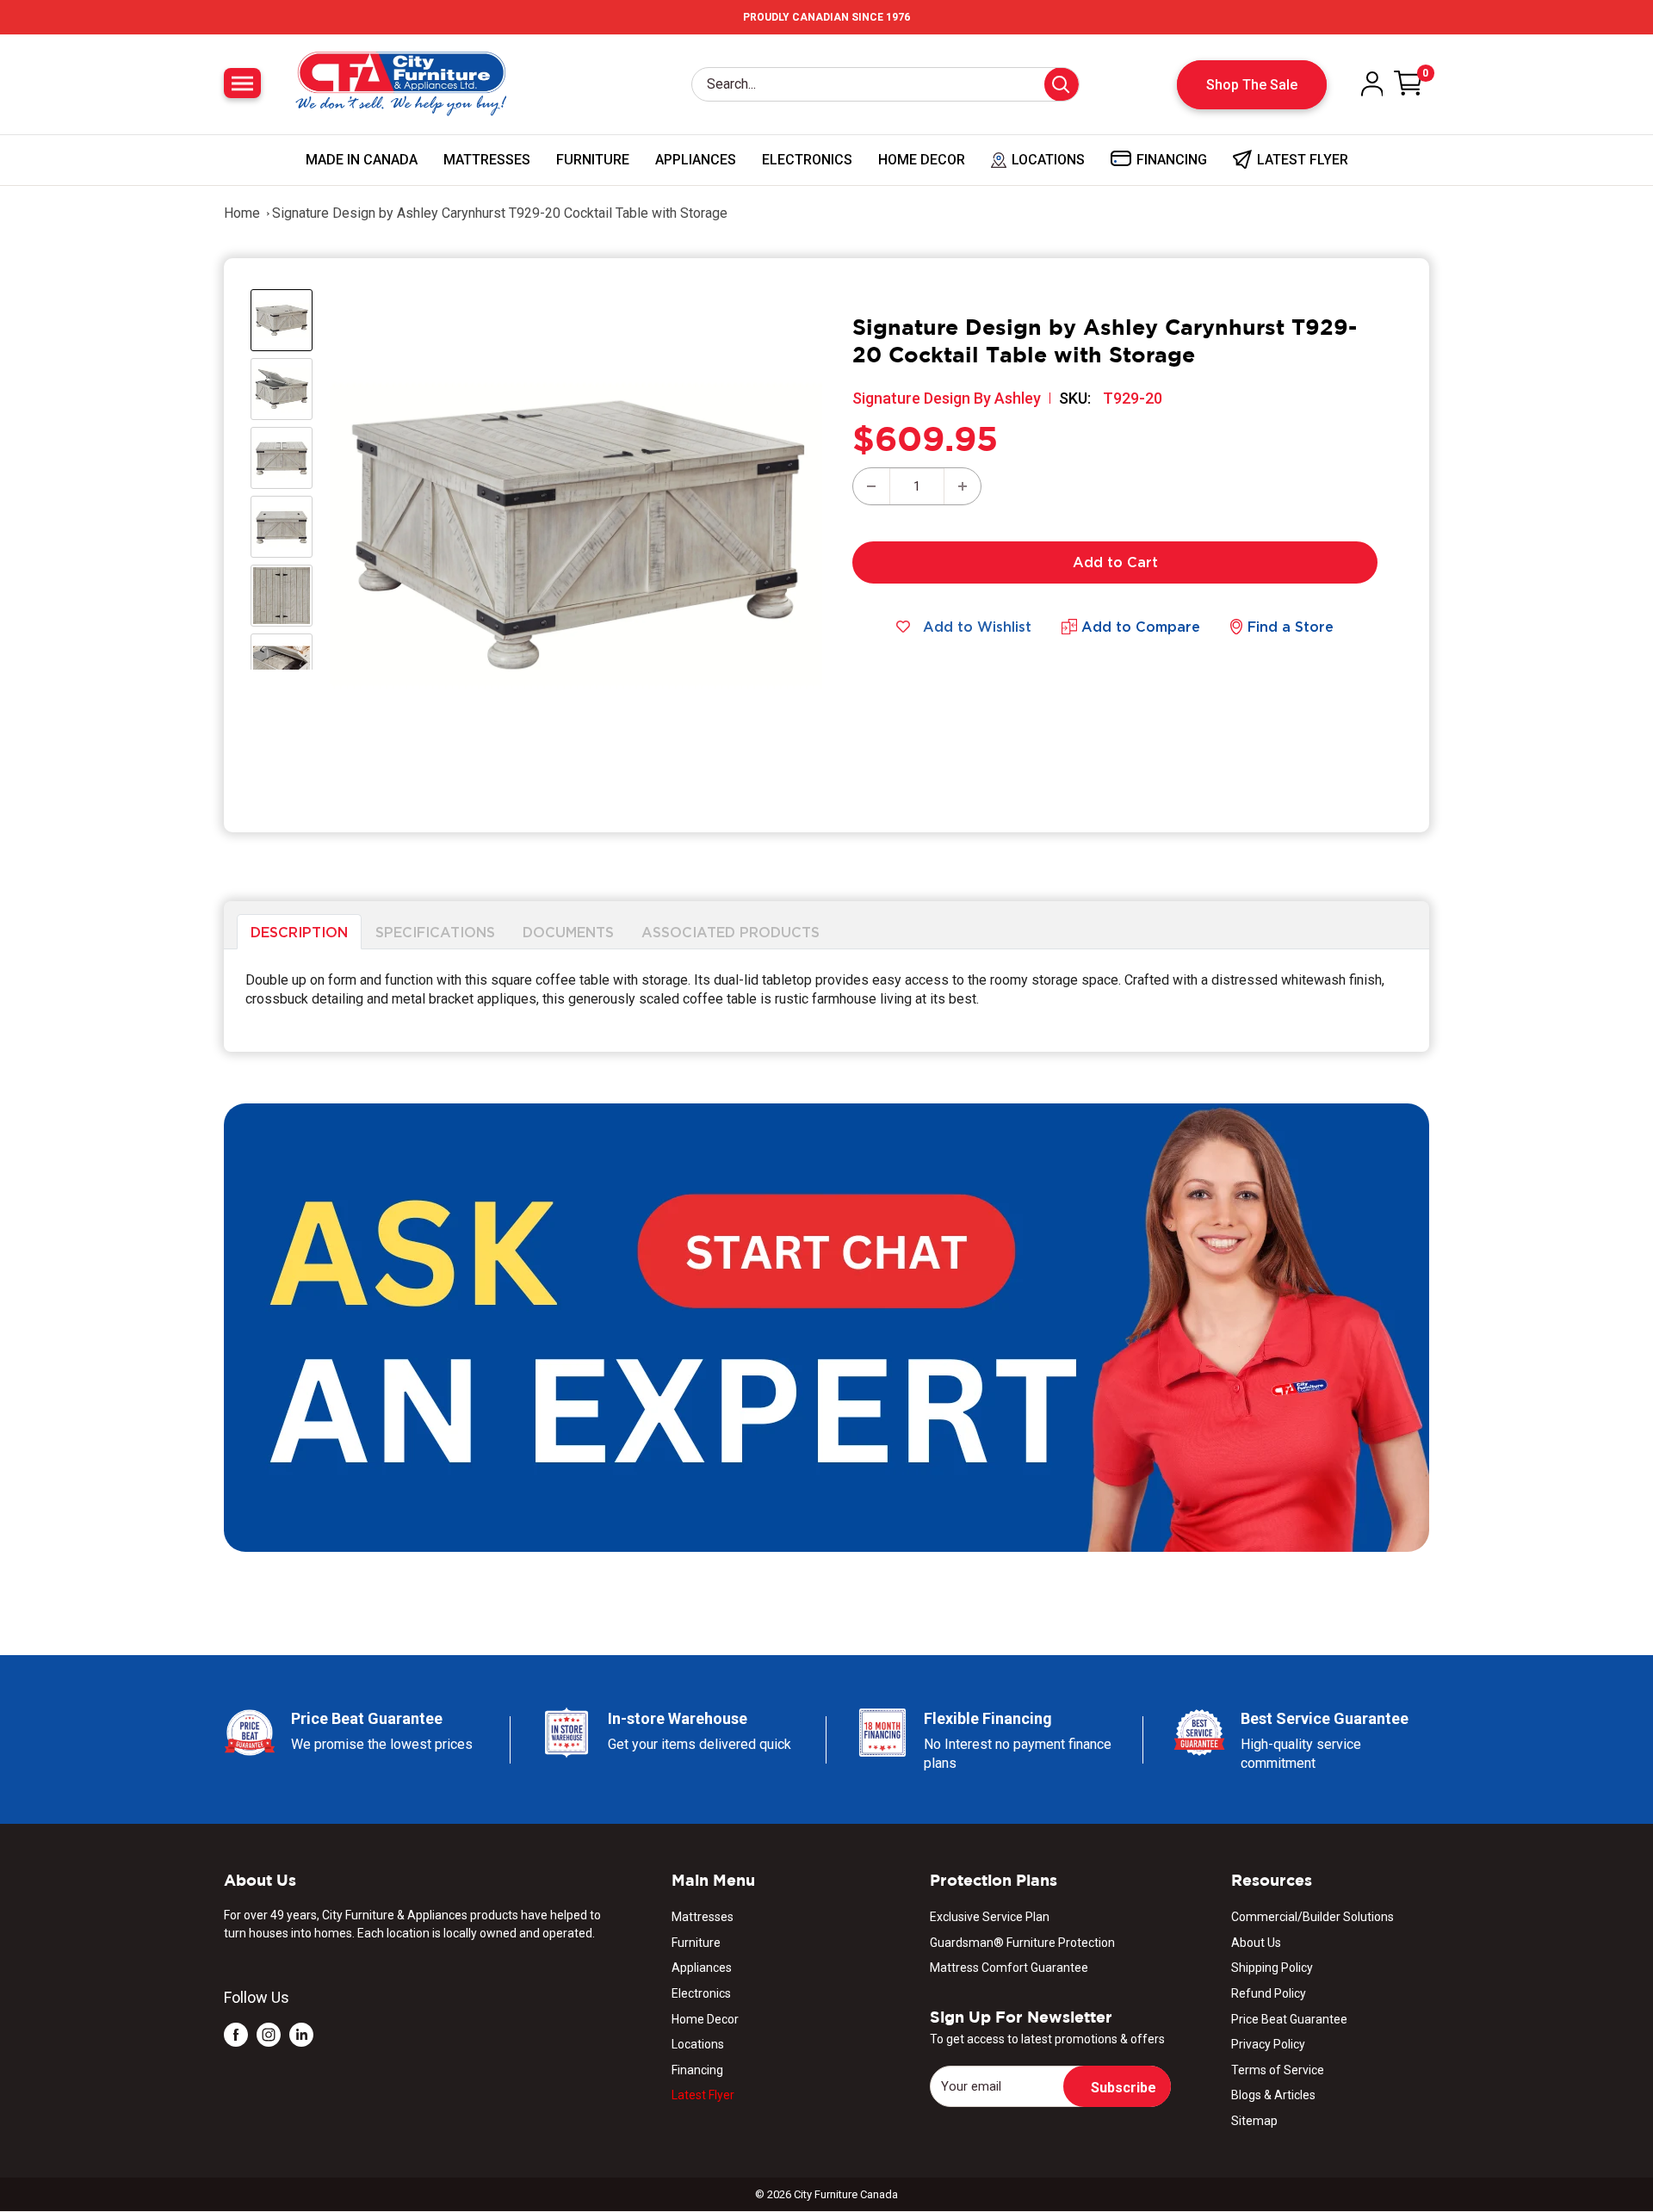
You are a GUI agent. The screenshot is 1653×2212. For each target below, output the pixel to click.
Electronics (807, 160)
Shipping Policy (1272, 1968)
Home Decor (922, 160)
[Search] (1062, 84)
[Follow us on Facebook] (236, 2034)
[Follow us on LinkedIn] (301, 2034)
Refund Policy (1269, 1993)
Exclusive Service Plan (990, 1917)
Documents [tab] (568, 931)
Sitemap (1254, 2121)
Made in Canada (362, 160)
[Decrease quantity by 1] (871, 486)
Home (242, 213)
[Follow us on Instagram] (269, 2034)
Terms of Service (1278, 2070)
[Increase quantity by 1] (963, 486)
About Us (1256, 1943)
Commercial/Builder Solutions (1312, 1917)
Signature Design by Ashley (947, 398)
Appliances (696, 160)
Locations (698, 2044)
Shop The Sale (1252, 85)
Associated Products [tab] (731, 931)
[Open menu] (242, 83)
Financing (697, 2070)
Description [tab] (299, 931)
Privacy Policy (1268, 2044)
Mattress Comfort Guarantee (1009, 1968)
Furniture (593, 160)
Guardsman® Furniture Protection (1022, 1943)
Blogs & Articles (1273, 2095)
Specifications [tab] (435, 931)
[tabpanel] (826, 1001)
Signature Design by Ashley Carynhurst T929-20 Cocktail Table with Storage (500, 213)
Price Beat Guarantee (1289, 2019)
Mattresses (487, 160)
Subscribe (1124, 2088)
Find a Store (1291, 627)
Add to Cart (1115, 562)
